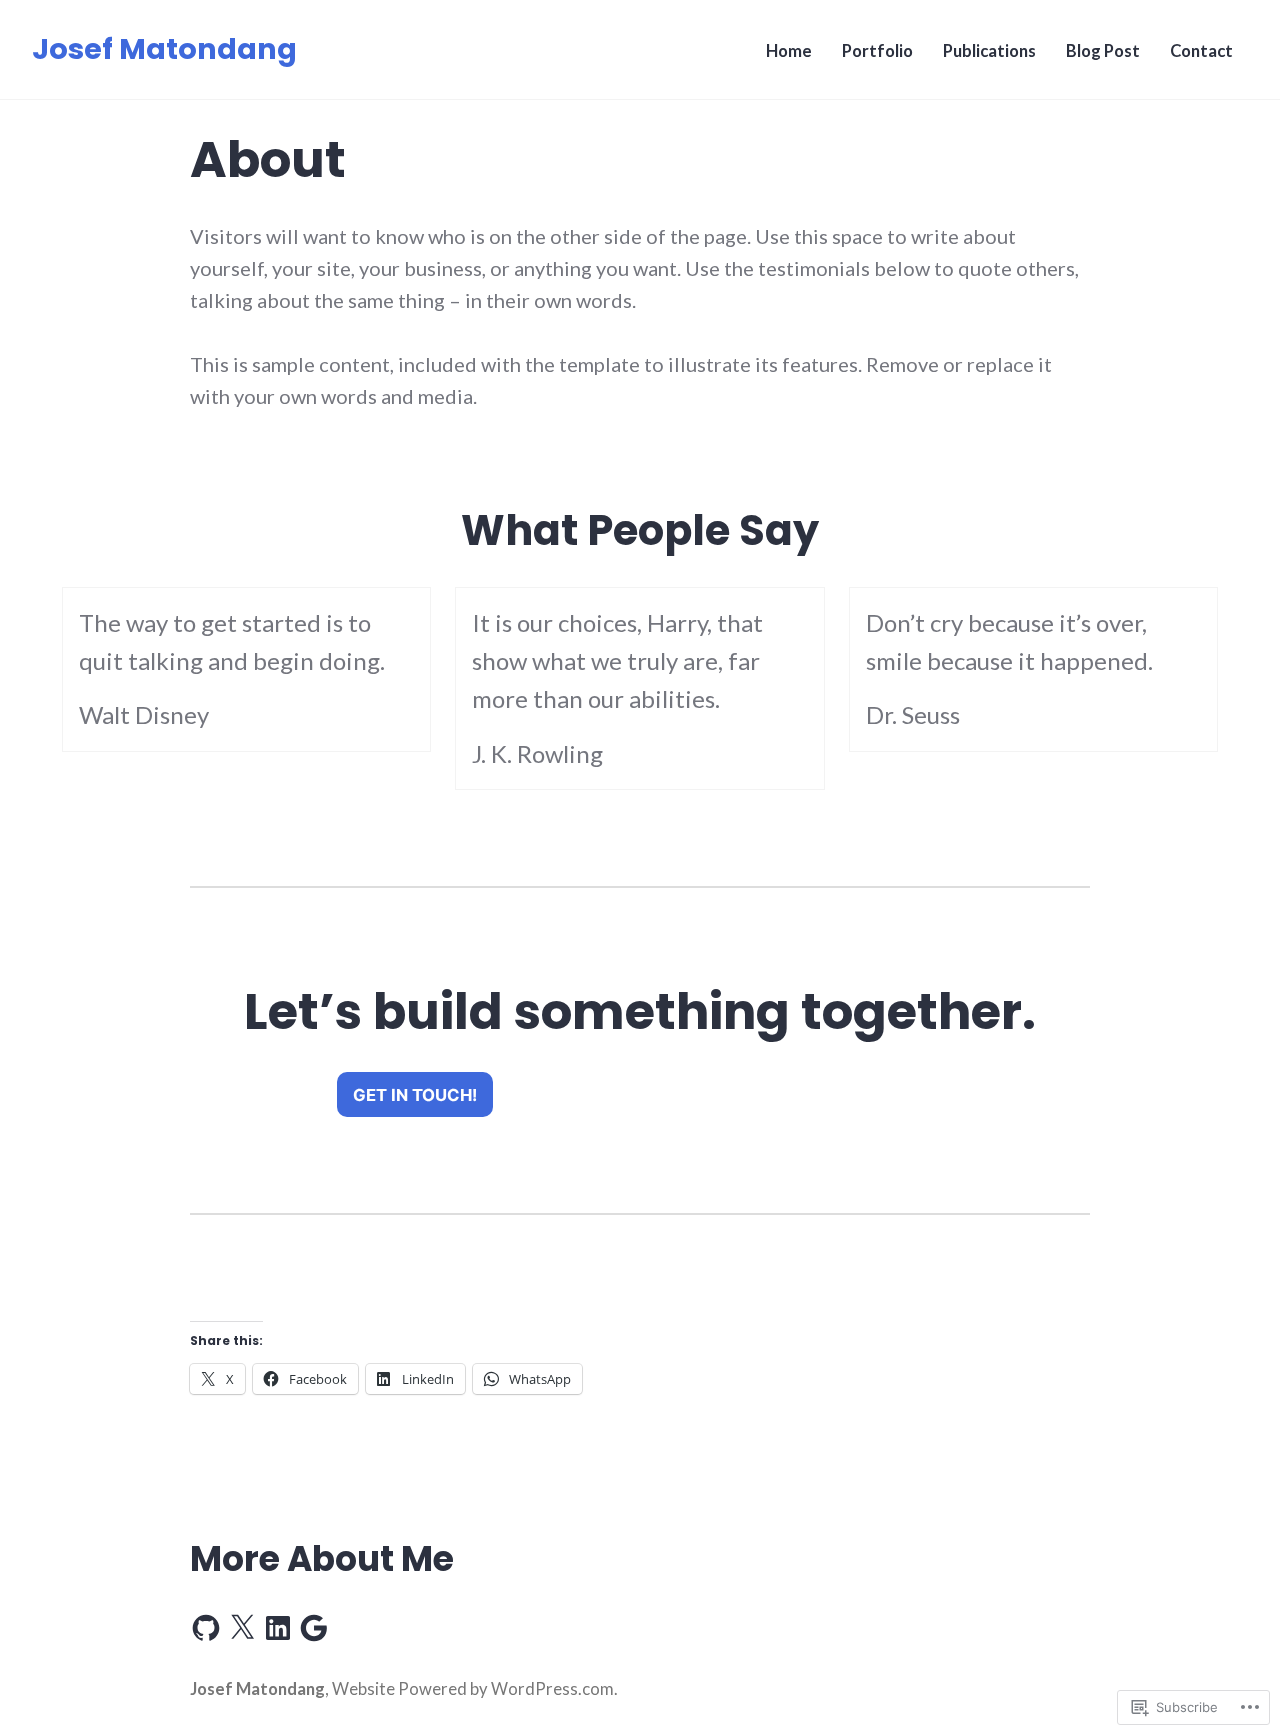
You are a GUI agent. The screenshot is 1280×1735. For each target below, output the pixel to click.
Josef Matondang (164, 49)
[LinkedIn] (278, 1628)
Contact (1201, 51)
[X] (242, 1628)
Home (789, 51)
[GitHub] (206, 1628)
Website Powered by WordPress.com (473, 1689)
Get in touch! (415, 1095)
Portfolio (877, 51)
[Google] (314, 1628)
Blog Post (1103, 51)
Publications (989, 51)
